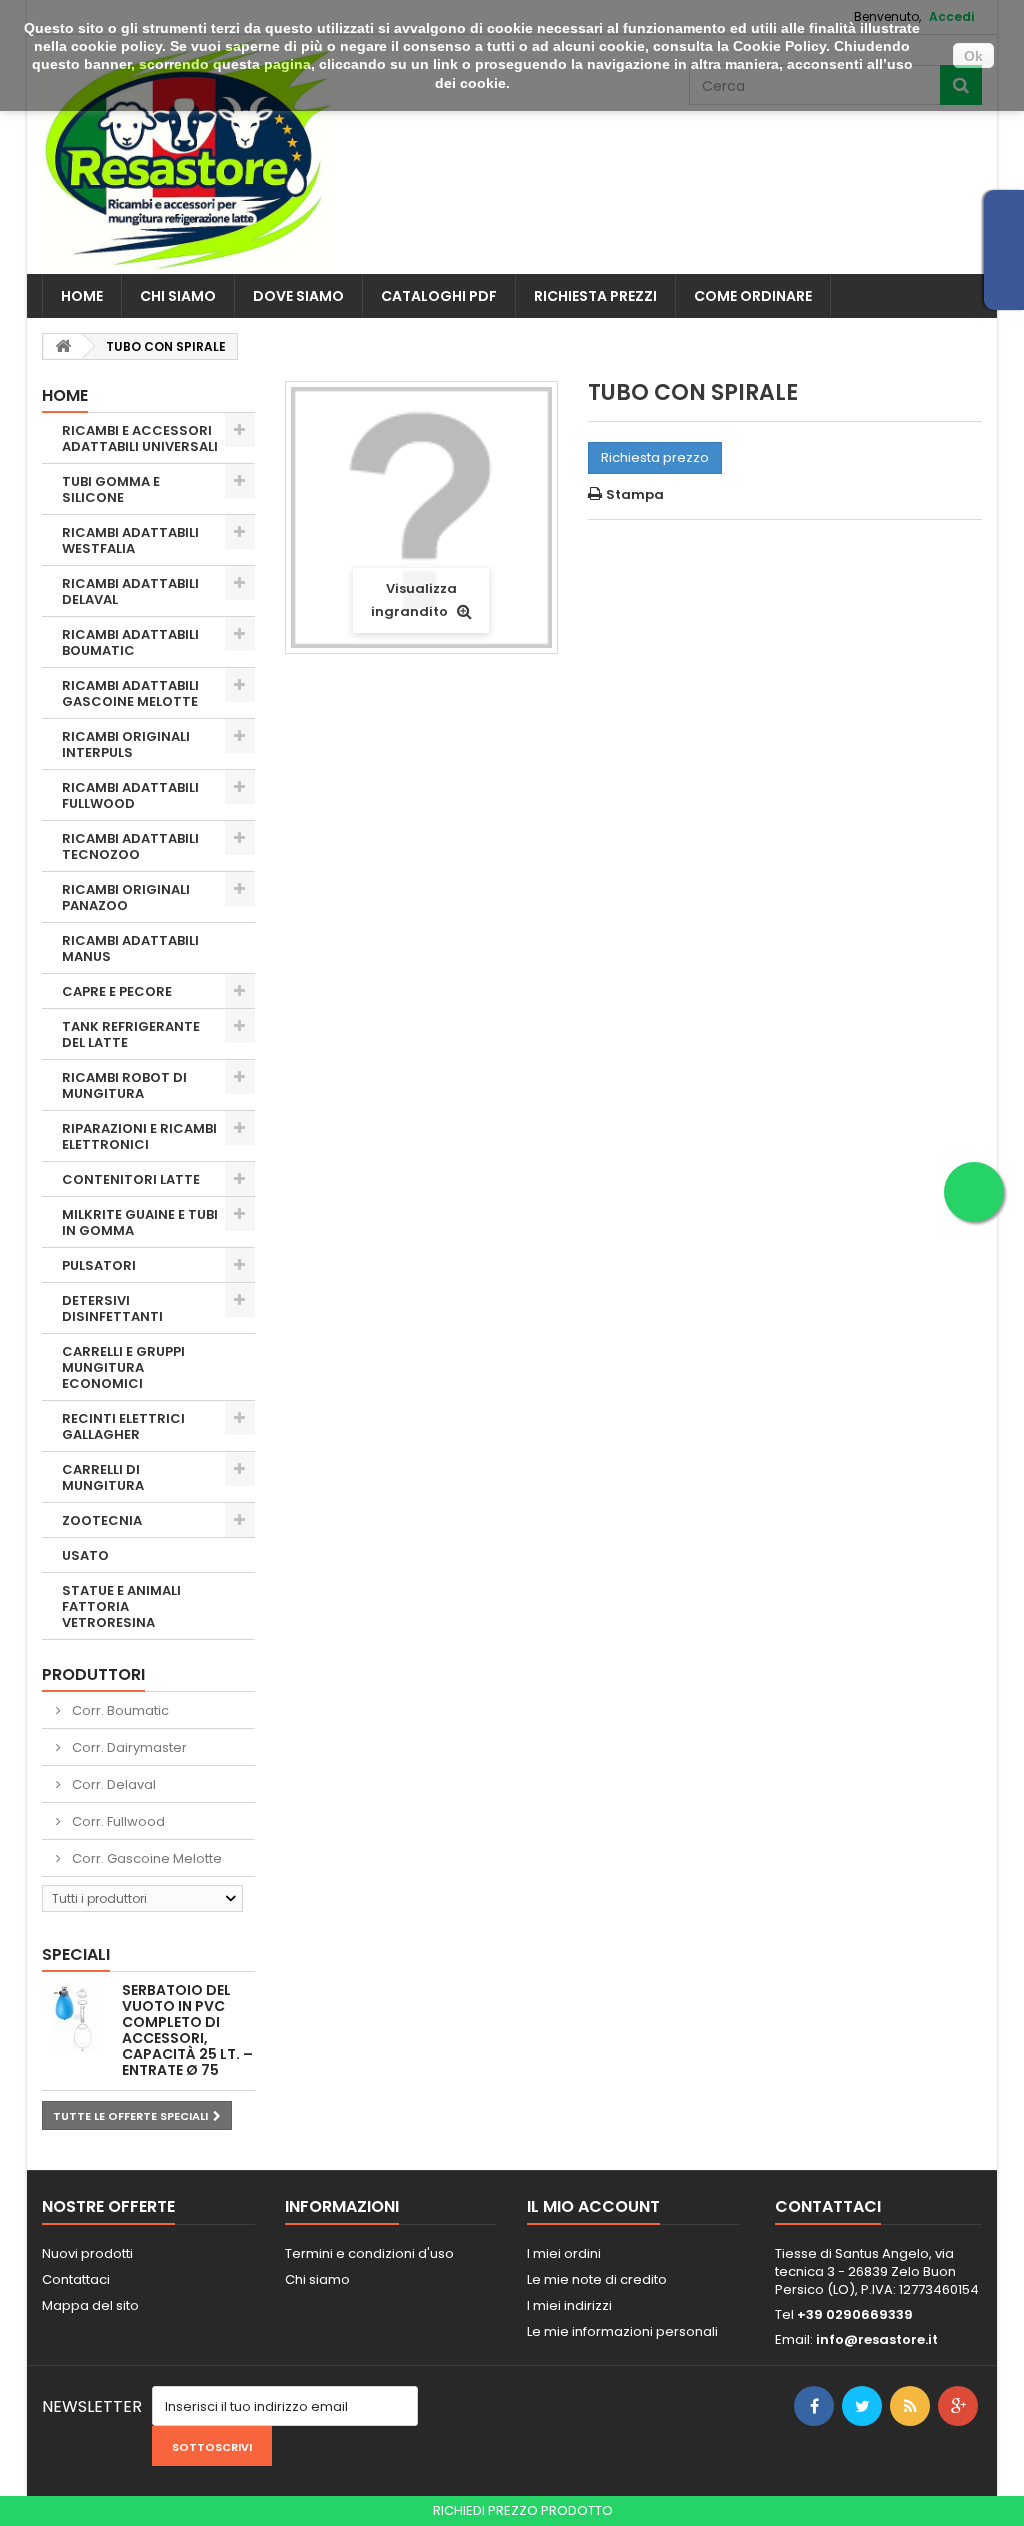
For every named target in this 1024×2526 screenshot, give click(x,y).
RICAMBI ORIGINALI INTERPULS (126, 744)
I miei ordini (564, 2253)
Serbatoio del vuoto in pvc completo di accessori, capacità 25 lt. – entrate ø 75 (187, 2030)
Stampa (635, 494)
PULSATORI (99, 1265)
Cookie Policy (779, 46)
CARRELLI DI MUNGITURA (103, 1477)
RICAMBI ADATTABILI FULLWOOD (130, 795)
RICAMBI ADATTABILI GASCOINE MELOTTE (130, 693)
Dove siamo (298, 296)
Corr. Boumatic (119, 1710)
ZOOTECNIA (102, 1520)
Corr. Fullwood (117, 1821)
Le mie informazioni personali (622, 2331)
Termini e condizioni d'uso (369, 2253)
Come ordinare (753, 296)
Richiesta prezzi (595, 296)
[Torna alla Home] (63, 346)
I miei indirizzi (569, 2305)
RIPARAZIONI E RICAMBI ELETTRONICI (139, 1136)
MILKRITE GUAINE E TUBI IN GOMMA (140, 1222)
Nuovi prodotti (87, 2253)
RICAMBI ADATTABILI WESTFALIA (130, 540)
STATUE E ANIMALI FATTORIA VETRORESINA (121, 1606)
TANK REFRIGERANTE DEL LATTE (131, 1034)
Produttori (93, 1674)
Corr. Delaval (112, 1784)
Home (82, 296)
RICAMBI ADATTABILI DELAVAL (130, 591)
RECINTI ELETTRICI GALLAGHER (123, 1426)
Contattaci (76, 2279)
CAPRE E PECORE (117, 991)
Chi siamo (178, 296)
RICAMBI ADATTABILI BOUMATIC (130, 642)
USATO (85, 1555)
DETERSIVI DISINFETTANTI (112, 1308)
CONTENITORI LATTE (131, 1179)
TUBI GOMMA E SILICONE (111, 489)
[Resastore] (188, 154)
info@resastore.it (877, 2339)
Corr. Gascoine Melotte (145, 1858)
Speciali (76, 1954)
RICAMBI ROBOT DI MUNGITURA (124, 1085)
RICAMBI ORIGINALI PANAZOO (126, 897)
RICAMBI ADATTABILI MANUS (130, 948)
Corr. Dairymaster (128, 1747)
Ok (973, 56)
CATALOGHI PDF (439, 296)
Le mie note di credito (597, 2279)
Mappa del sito (90, 2305)
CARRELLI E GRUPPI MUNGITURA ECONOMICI (123, 1367)
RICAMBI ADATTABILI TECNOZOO (130, 846)
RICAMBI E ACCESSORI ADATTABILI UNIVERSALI (140, 438)
